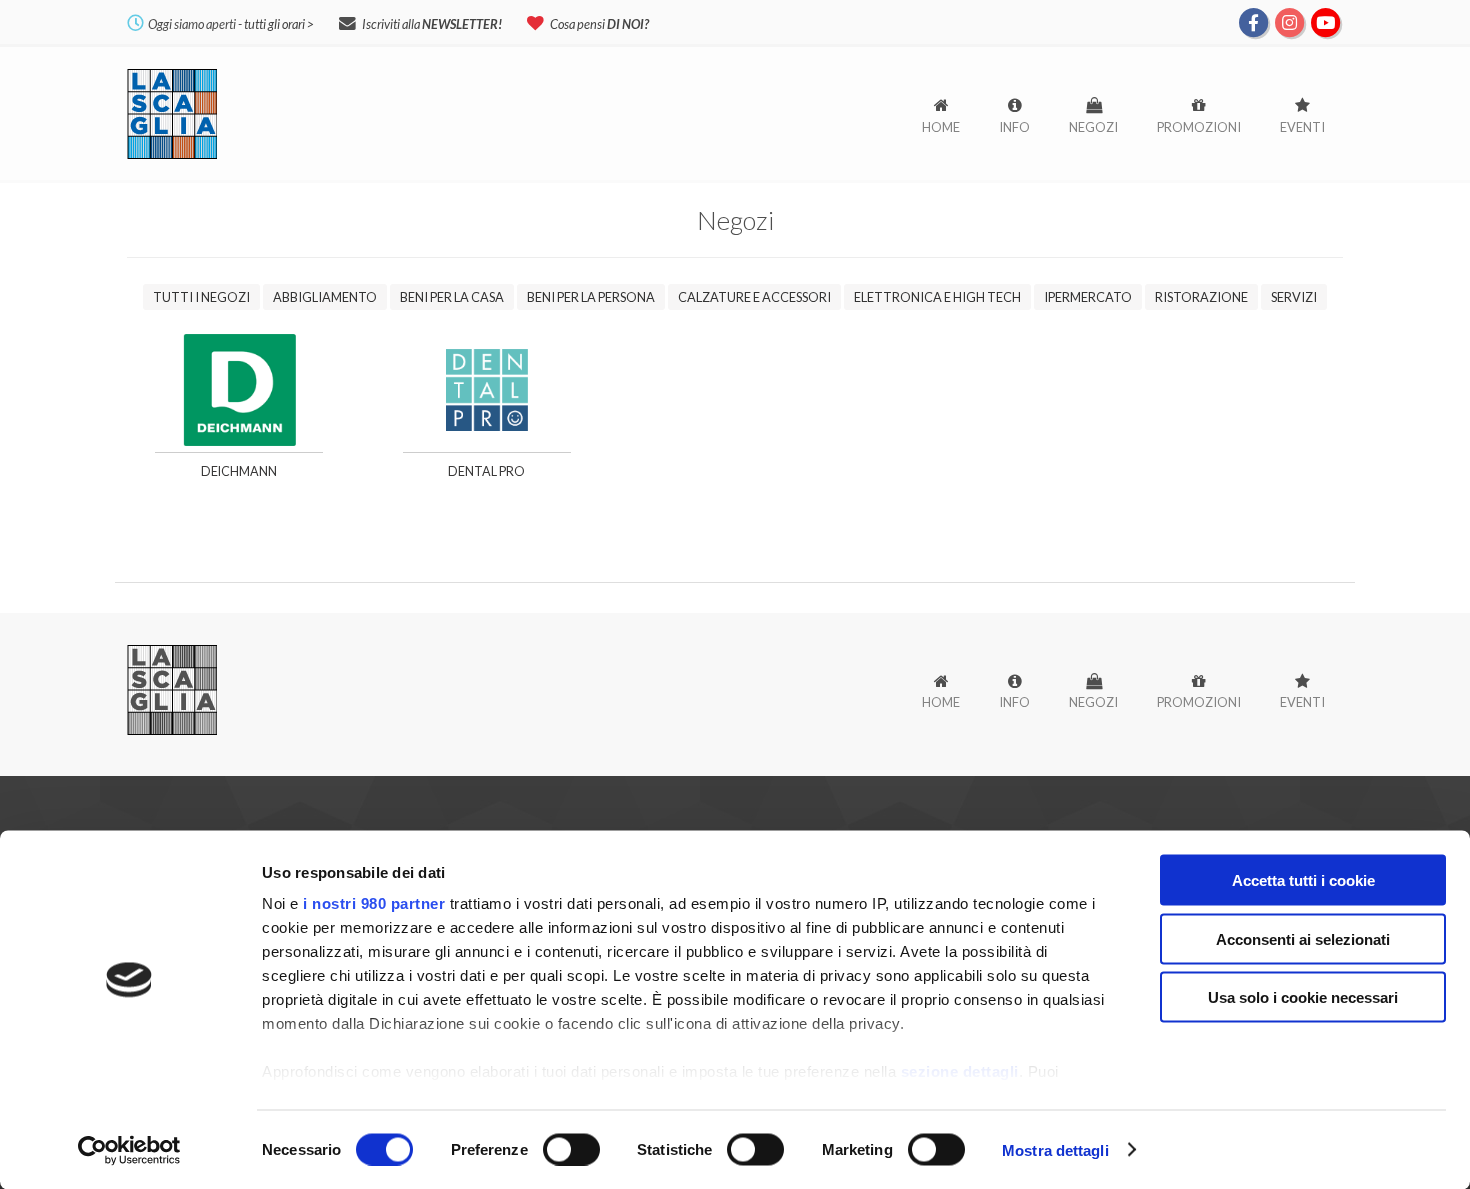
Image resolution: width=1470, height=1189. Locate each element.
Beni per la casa (452, 297)
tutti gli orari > (279, 24)
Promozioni (1199, 127)
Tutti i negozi (201, 297)
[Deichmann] (238, 439)
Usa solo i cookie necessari (1303, 997)
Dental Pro (486, 471)
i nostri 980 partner (374, 903)
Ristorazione (1201, 297)
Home (941, 127)
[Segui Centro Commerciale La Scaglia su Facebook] (1254, 21)
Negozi (1093, 127)
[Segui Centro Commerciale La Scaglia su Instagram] (1290, 21)
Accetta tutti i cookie (1303, 880)
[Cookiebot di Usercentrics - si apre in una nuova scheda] (129, 1150)
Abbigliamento (325, 297)
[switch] (571, 1149)
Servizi (1294, 297)
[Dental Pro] (486, 439)
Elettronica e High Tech (937, 297)
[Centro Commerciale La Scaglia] (172, 157)
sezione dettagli (960, 1071)
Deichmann (239, 471)
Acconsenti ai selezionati (1303, 938)
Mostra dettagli (1055, 1149)
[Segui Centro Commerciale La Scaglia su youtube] (1325, 21)
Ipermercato (1088, 297)
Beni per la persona (591, 297)
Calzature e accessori (754, 297)
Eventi (1302, 127)
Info (1014, 127)
